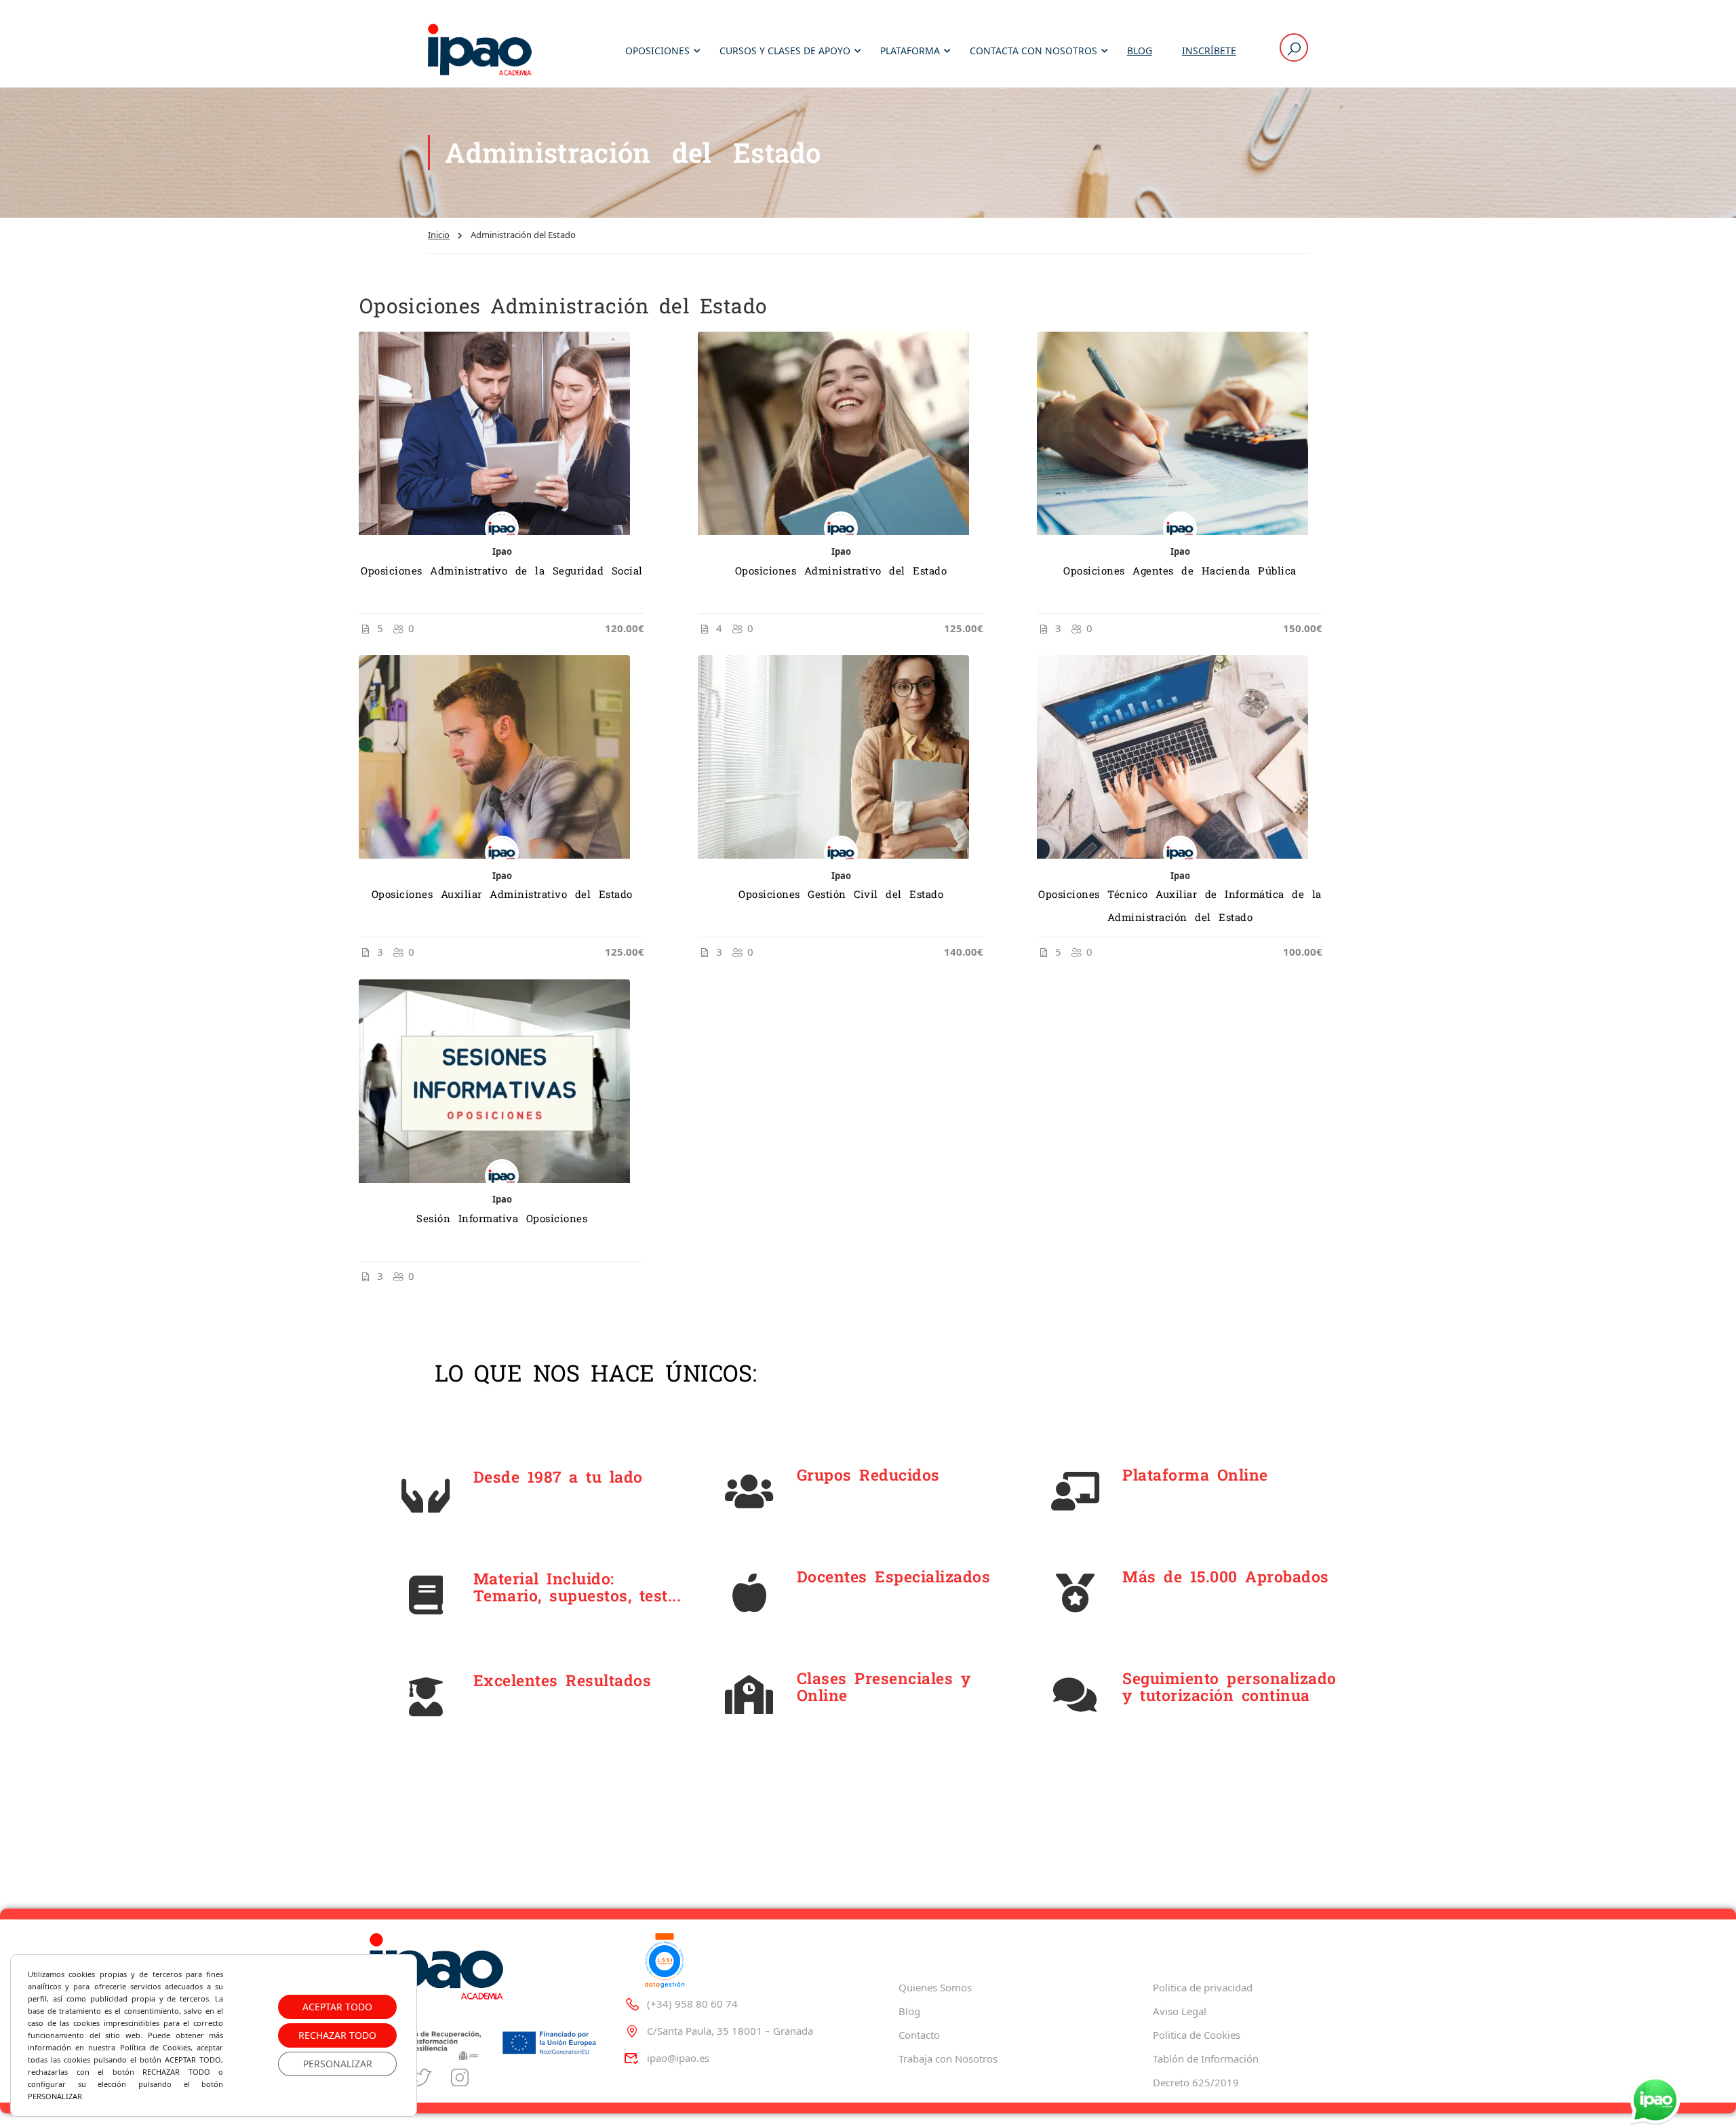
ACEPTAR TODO (337, 2007)
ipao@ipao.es (678, 2058)
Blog (1140, 51)
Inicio (439, 235)
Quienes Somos (935, 1987)
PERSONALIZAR (338, 2064)
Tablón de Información (1206, 2058)
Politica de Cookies (1197, 2035)
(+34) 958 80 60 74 (692, 2004)
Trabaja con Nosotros (948, 2058)
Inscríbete (1209, 51)
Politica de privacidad (1203, 1987)
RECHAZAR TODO (337, 2035)
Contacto (919, 2035)
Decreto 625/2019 (1196, 2082)
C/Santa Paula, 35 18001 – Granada (730, 2031)
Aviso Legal (1180, 2011)
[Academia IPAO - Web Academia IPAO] (480, 51)
